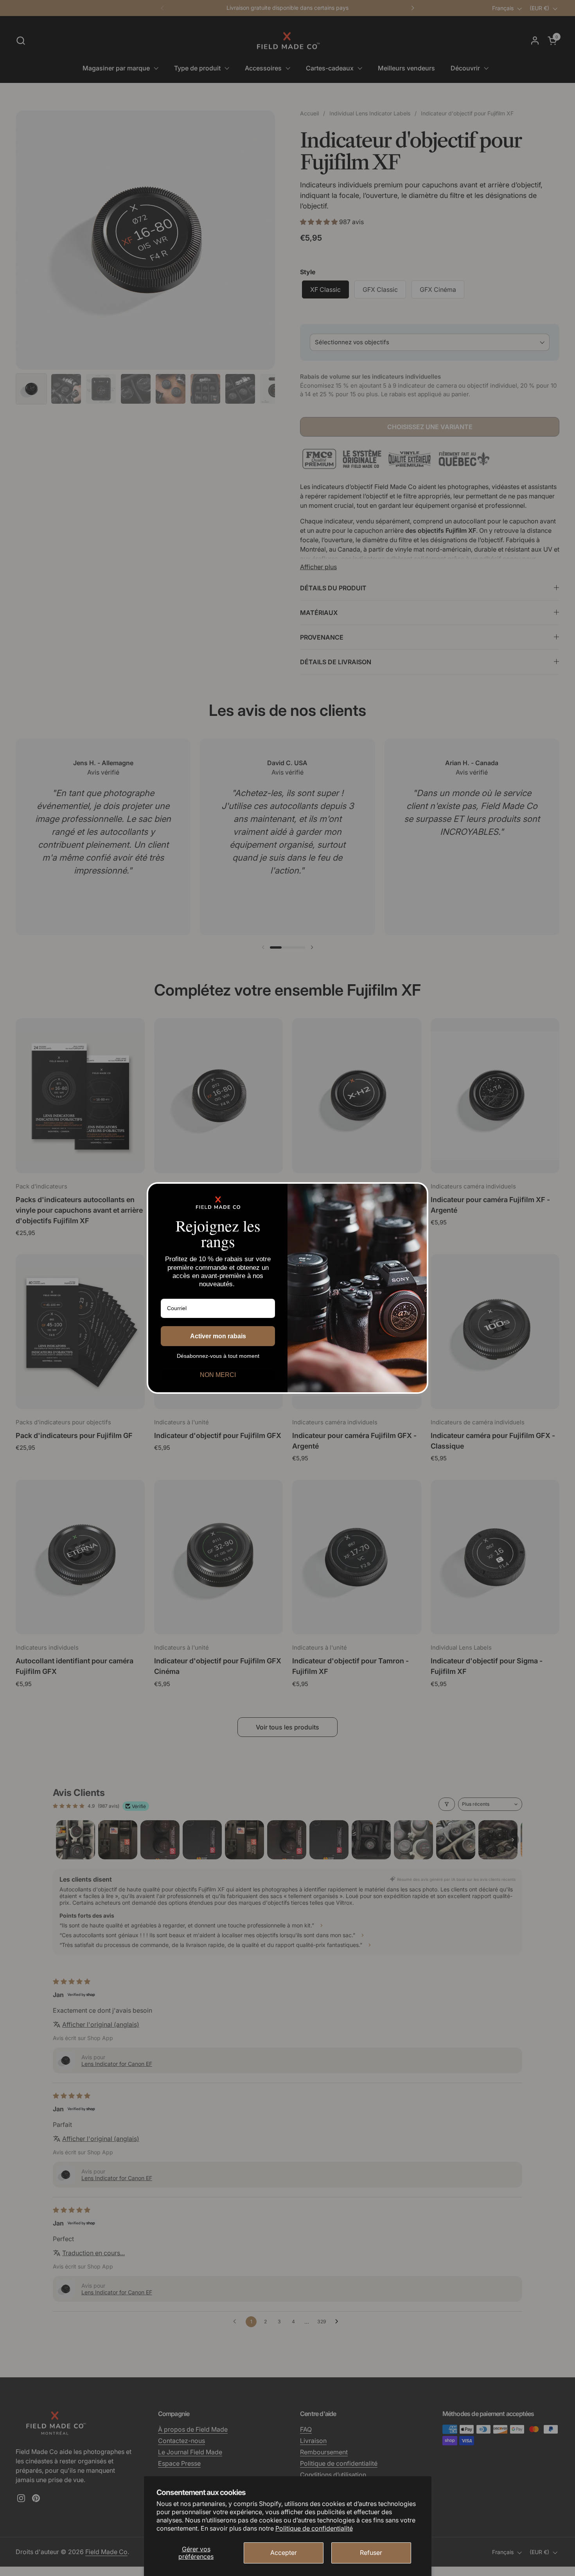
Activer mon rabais (218, 1336)
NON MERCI (218, 1375)
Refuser (371, 2553)
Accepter (284, 2553)
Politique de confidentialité (314, 2528)
